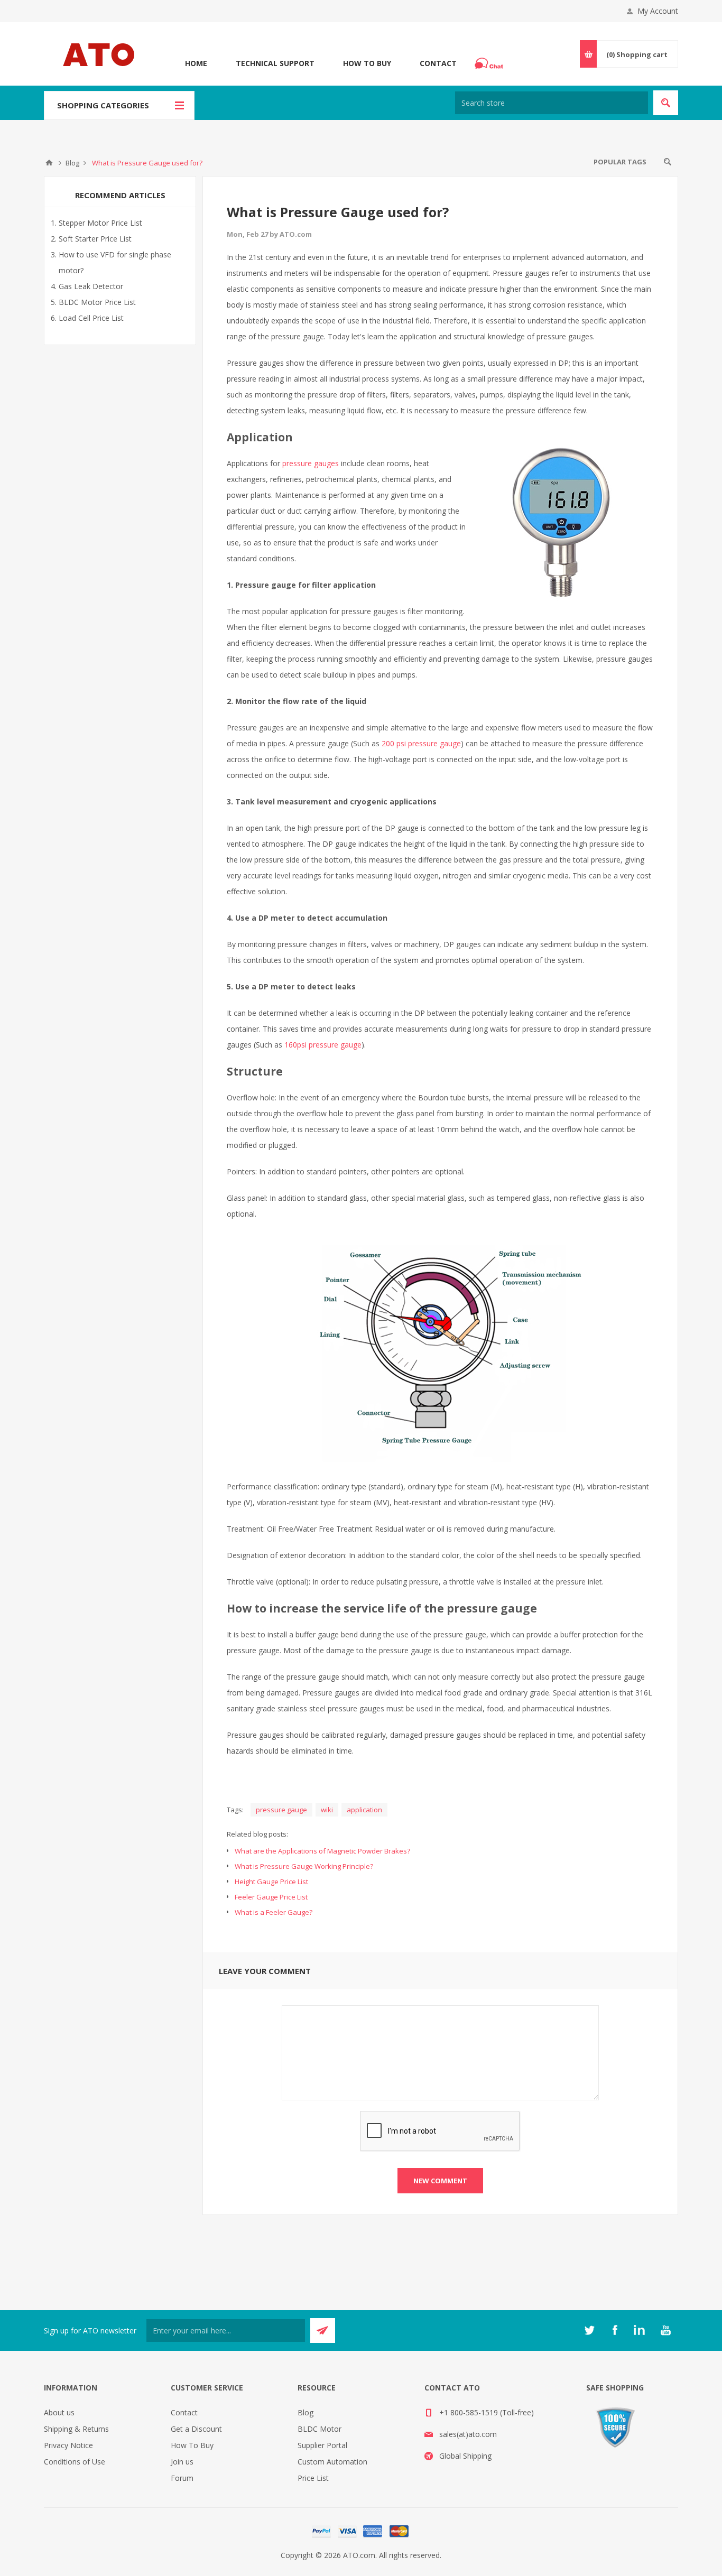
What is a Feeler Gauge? (274, 1912)
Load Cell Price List (91, 318)
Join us (182, 2462)
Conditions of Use (75, 2462)
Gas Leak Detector (91, 286)
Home (196, 63)
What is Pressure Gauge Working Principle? (304, 1866)
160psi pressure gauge (323, 1045)
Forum (182, 2478)
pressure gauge (281, 1810)
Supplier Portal (322, 2445)
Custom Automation (332, 2462)
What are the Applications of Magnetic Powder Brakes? (322, 1851)
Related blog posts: (257, 1834)
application (364, 1810)
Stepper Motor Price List (100, 223)
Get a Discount (196, 2429)
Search (668, 162)
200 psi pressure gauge (421, 743)
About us (59, 2412)
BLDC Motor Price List (97, 302)
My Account (658, 11)
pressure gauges (311, 463)
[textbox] (552, 103)
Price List (313, 2478)
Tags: (235, 1810)
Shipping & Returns (76, 2429)
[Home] (49, 163)
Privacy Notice (68, 2445)
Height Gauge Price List (271, 1882)
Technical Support (275, 63)
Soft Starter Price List (95, 239)
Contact (438, 63)
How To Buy (367, 63)
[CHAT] (490, 63)
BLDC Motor (320, 2429)
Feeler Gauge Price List (271, 1897)
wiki (327, 1810)
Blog (306, 2412)
